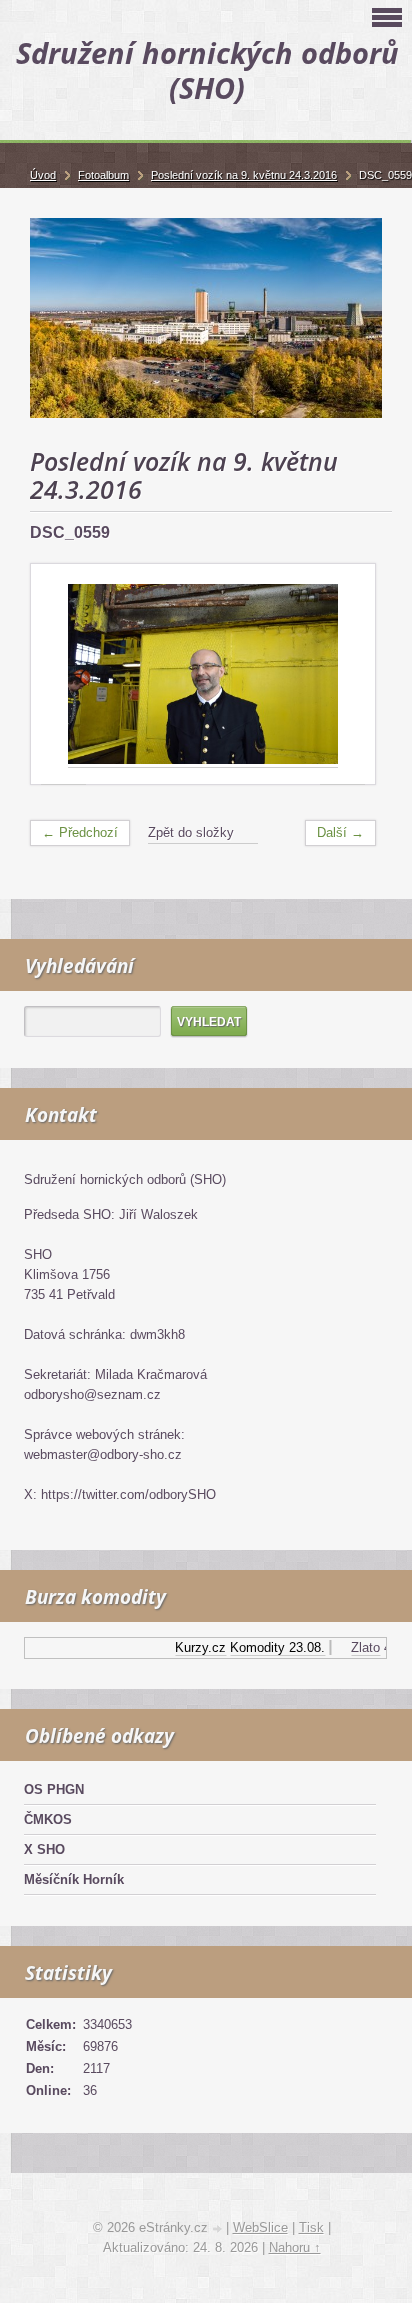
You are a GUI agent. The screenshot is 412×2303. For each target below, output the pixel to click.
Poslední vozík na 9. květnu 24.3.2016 (244, 175)
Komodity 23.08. (270, 1647)
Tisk (311, 2227)
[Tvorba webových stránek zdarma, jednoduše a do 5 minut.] (219, 2229)
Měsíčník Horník (74, 1879)
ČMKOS (48, 1819)
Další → (340, 832)
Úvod (43, 175)
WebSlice (260, 2227)
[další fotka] (342, 674)
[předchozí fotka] (63, 674)
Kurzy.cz (193, 1647)
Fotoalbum (103, 175)
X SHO (44, 1849)
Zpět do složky (191, 832)
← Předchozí (80, 832)
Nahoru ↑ (295, 2247)
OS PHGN (54, 1789)
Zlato (358, 1647)
